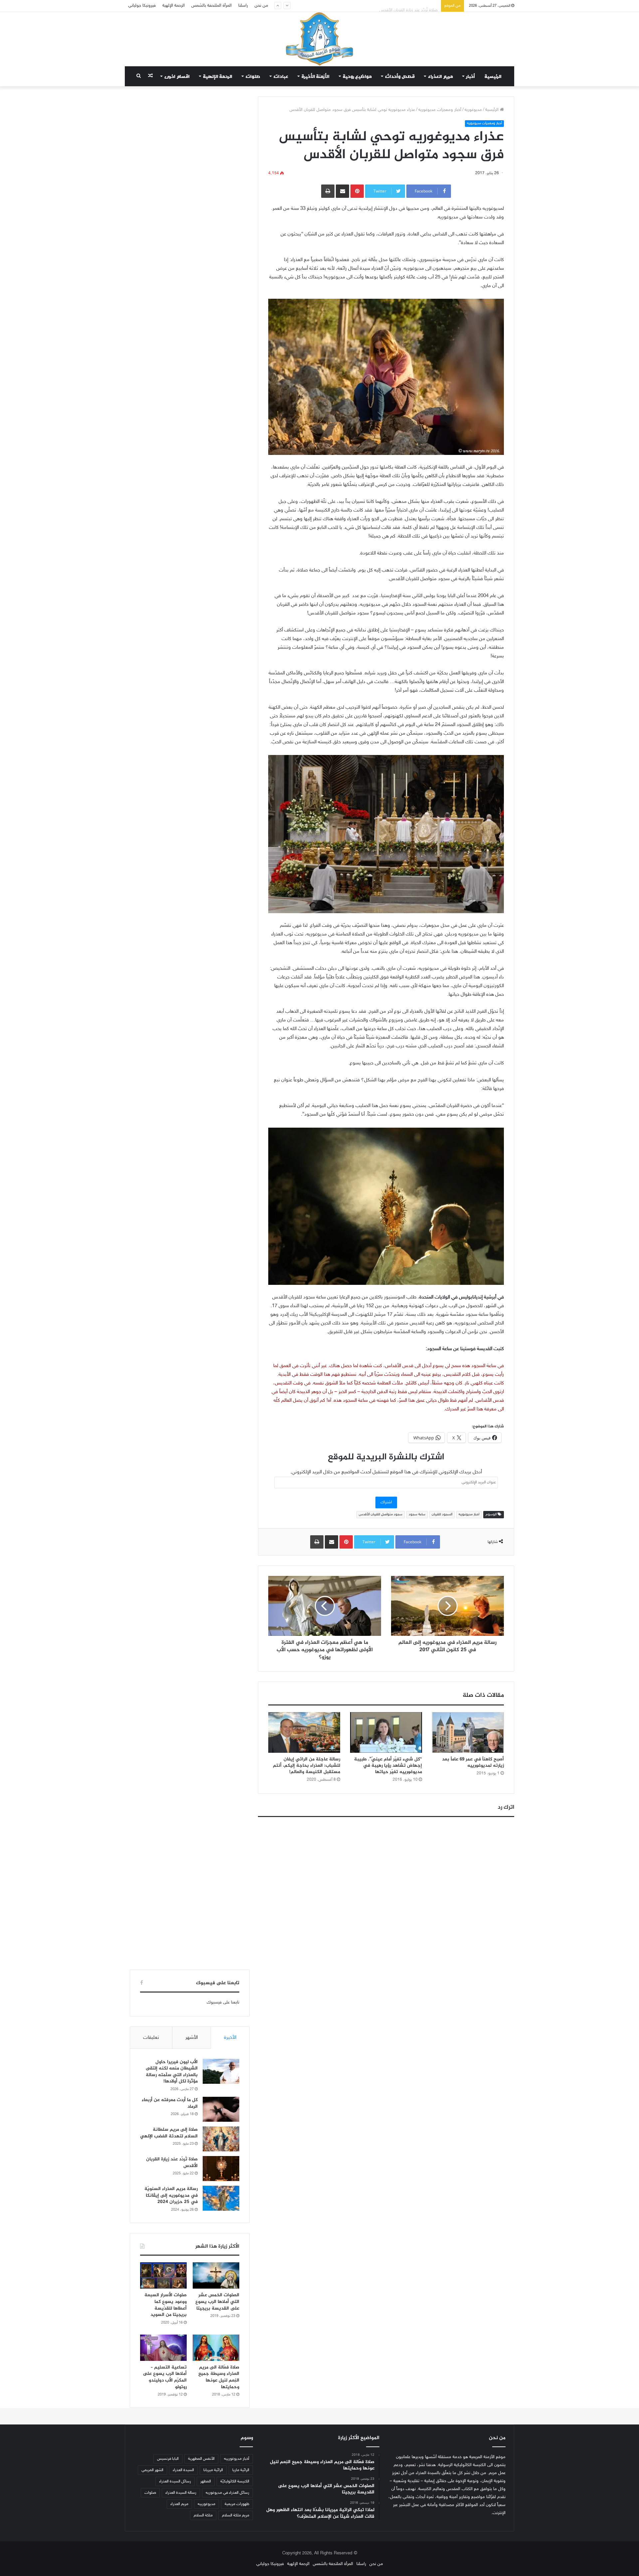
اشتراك (386, 1502)
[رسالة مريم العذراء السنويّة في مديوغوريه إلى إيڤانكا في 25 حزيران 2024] (221, 2198)
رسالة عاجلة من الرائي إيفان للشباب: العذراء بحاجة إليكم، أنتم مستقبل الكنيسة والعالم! (307, 1766)
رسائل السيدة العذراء (175, 2481)
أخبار (471, 76)
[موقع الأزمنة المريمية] (319, 39)
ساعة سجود (417, 1514)
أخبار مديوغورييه (237, 2459)
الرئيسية (493, 76)
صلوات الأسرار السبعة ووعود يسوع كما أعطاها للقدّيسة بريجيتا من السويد (166, 2305)
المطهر (206, 2481)
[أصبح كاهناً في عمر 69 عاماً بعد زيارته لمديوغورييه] (468, 1732)
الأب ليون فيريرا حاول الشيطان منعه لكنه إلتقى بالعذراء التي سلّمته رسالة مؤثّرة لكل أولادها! (172, 2072)
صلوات (253, 76)
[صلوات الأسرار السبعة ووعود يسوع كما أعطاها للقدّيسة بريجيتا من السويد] (163, 2275)
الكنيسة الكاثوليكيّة (235, 2481)
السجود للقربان (442, 1514)
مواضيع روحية (357, 76)
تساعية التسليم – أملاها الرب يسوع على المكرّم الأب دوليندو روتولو (165, 2377)
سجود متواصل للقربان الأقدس (381, 1514)
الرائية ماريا (241, 2470)
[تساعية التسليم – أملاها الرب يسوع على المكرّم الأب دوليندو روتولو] (163, 2348)
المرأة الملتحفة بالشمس (212, 6)
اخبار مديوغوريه (469, 1514)
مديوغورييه (207, 2504)
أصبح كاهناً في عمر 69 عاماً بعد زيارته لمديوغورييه (473, 1762)
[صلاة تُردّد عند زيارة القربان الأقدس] (221, 2169)
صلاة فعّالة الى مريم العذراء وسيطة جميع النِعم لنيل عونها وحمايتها (219, 2377)
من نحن (261, 6)
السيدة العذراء (183, 2470)
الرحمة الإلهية (174, 6)
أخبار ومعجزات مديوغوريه (440, 110)
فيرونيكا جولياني (142, 6)
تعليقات (151, 2038)
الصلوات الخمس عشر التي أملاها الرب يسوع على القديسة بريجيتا (217, 2302)
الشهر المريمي (152, 2470)
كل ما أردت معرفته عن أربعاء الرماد (170, 2103)
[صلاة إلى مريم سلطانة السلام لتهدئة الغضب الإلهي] (221, 2139)
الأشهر (192, 2038)
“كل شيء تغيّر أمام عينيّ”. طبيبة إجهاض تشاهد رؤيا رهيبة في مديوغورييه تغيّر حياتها (388, 1766)
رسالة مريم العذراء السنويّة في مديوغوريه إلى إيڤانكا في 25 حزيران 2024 (171, 2195)
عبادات (281, 76)
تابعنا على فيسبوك (223, 2003)
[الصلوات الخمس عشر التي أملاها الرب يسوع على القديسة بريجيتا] (216, 2275)
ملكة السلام (203, 2515)
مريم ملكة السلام (236, 2515)
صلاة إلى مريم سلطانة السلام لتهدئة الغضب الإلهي (169, 2133)
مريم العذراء (440, 76)
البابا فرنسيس (168, 2459)
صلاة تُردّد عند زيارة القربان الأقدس (409, 6)
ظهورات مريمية (237, 2504)
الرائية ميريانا (213, 2470)
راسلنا (243, 6)
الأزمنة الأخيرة (316, 76)
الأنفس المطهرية (201, 2459)
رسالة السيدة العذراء (181, 2493)
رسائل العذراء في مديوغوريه (227, 2493)
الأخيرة (230, 2038)
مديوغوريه (473, 110)
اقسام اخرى (177, 76)
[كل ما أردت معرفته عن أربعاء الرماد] (221, 2109)
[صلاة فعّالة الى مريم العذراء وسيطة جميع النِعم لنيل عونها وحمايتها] (216, 2348)
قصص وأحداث (400, 76)
